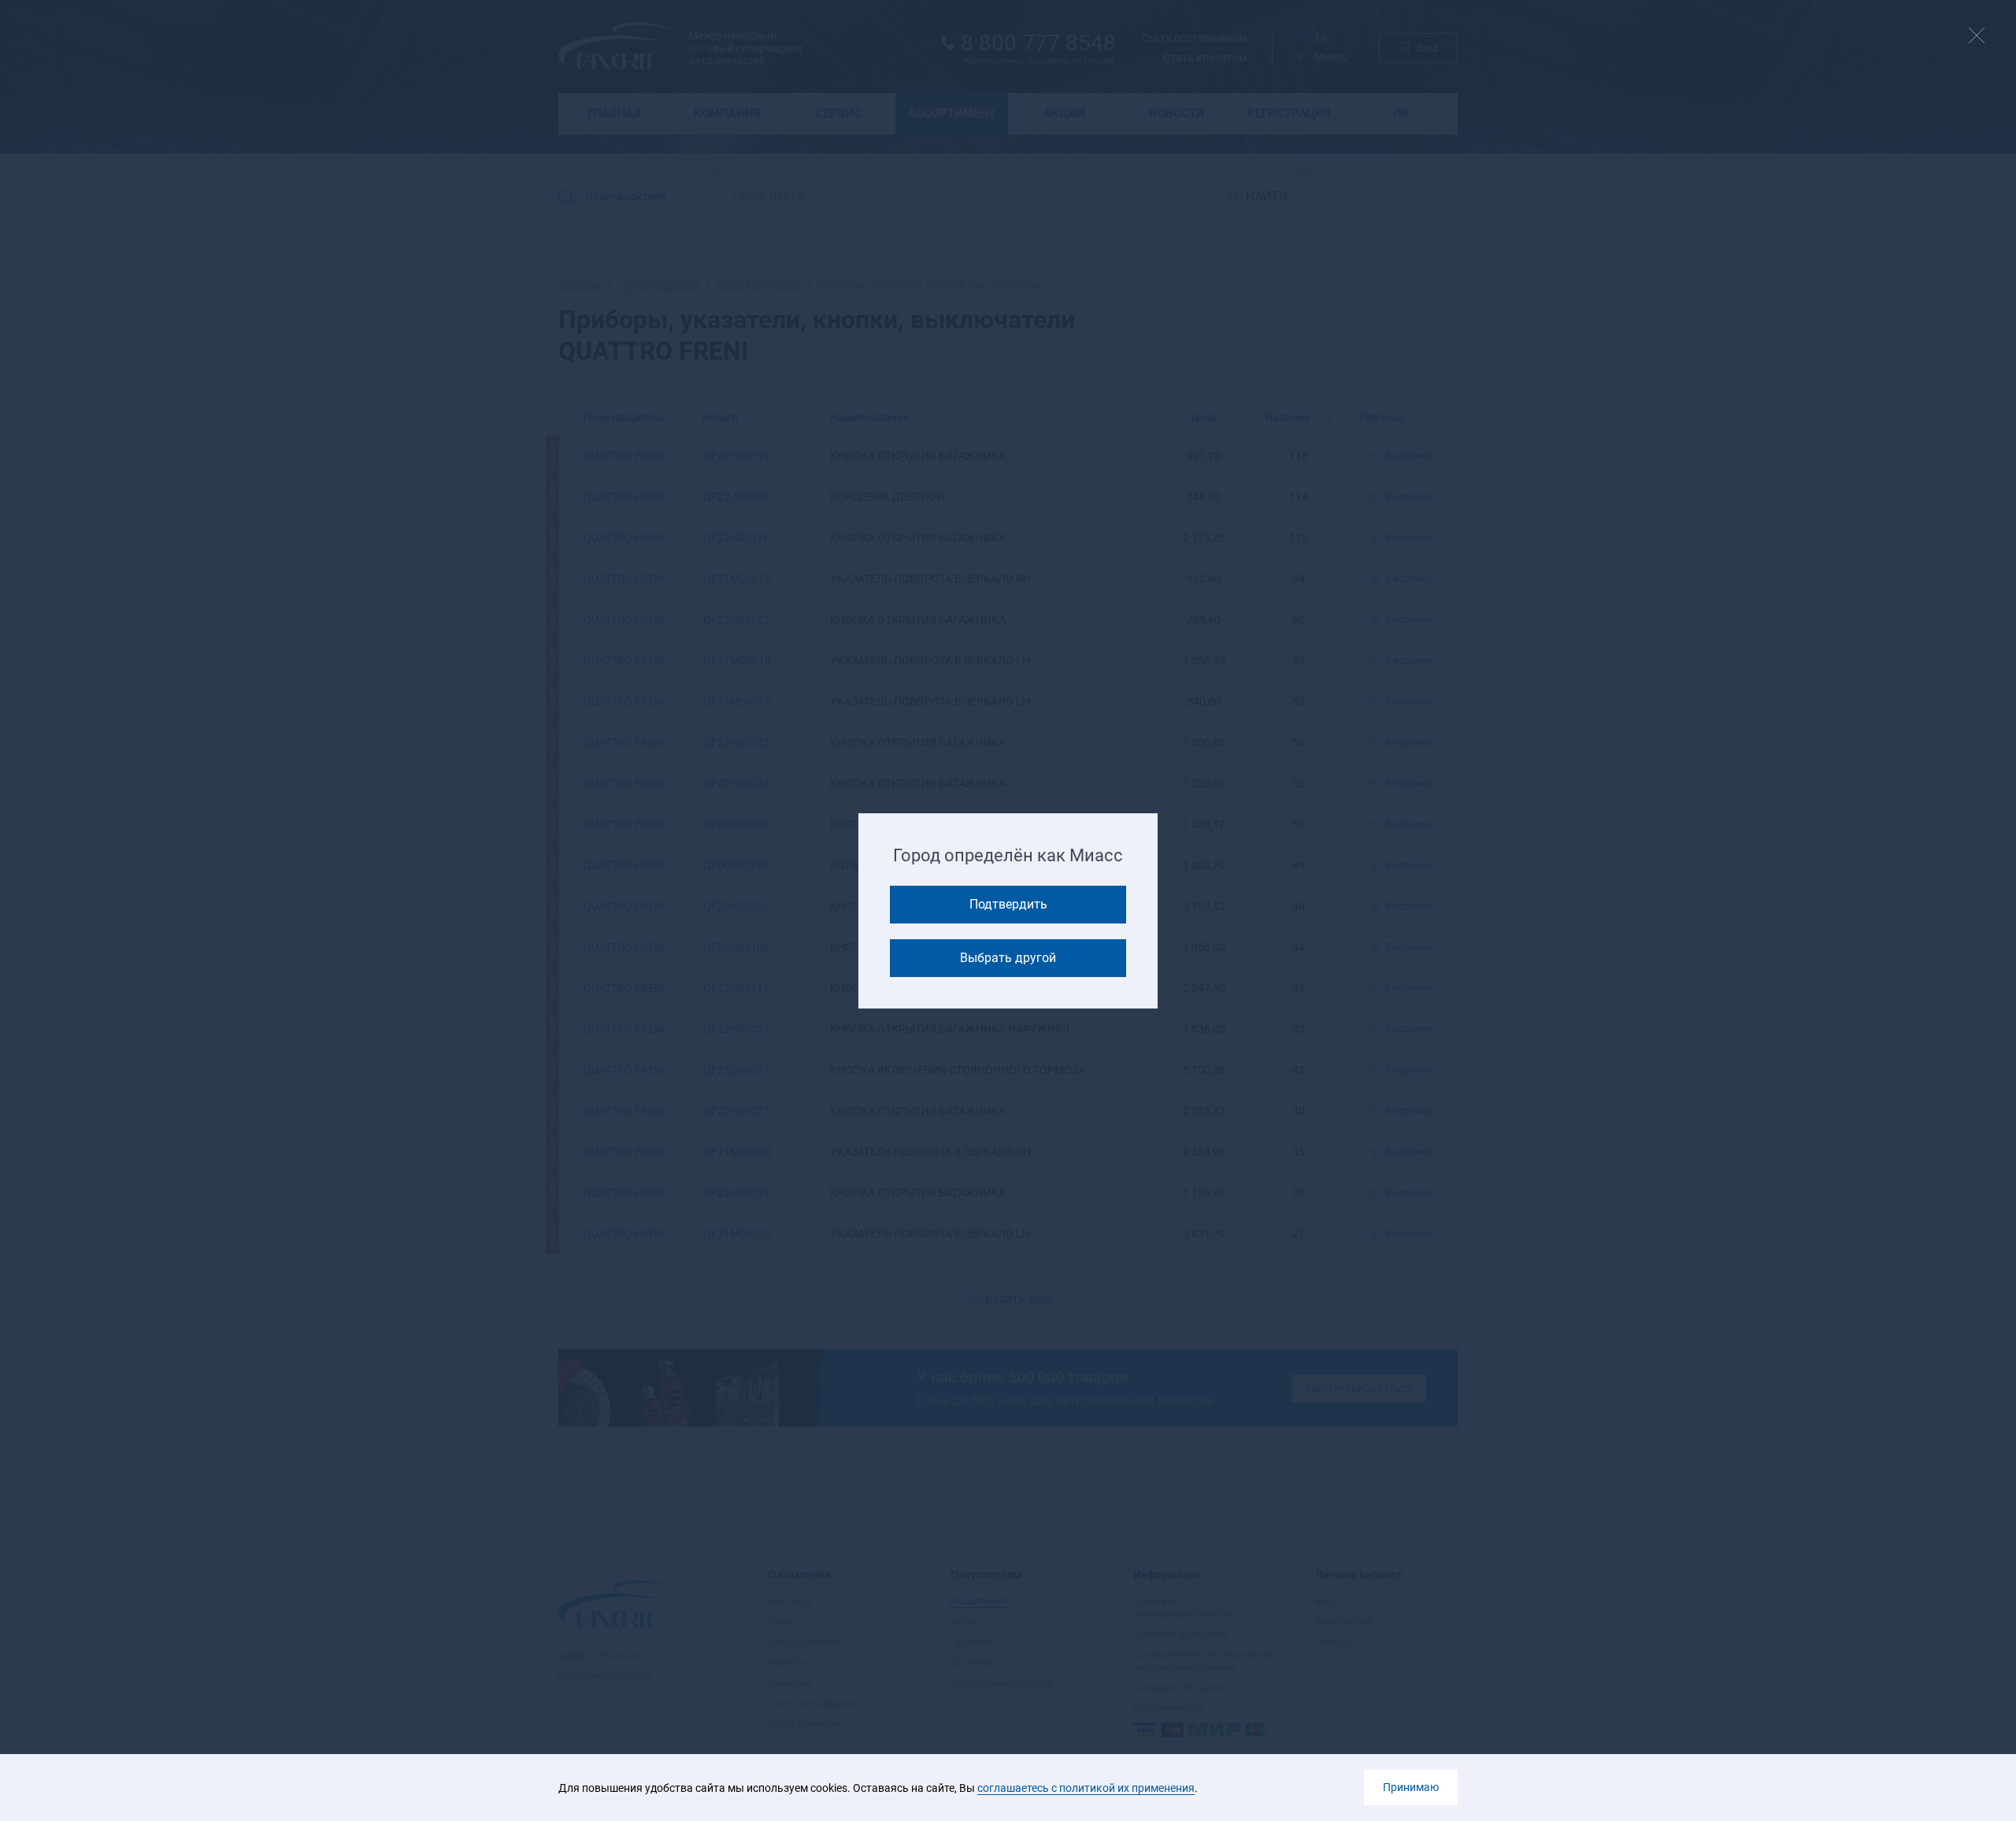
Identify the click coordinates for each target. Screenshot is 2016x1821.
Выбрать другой (1008, 958)
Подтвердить (1008, 904)
